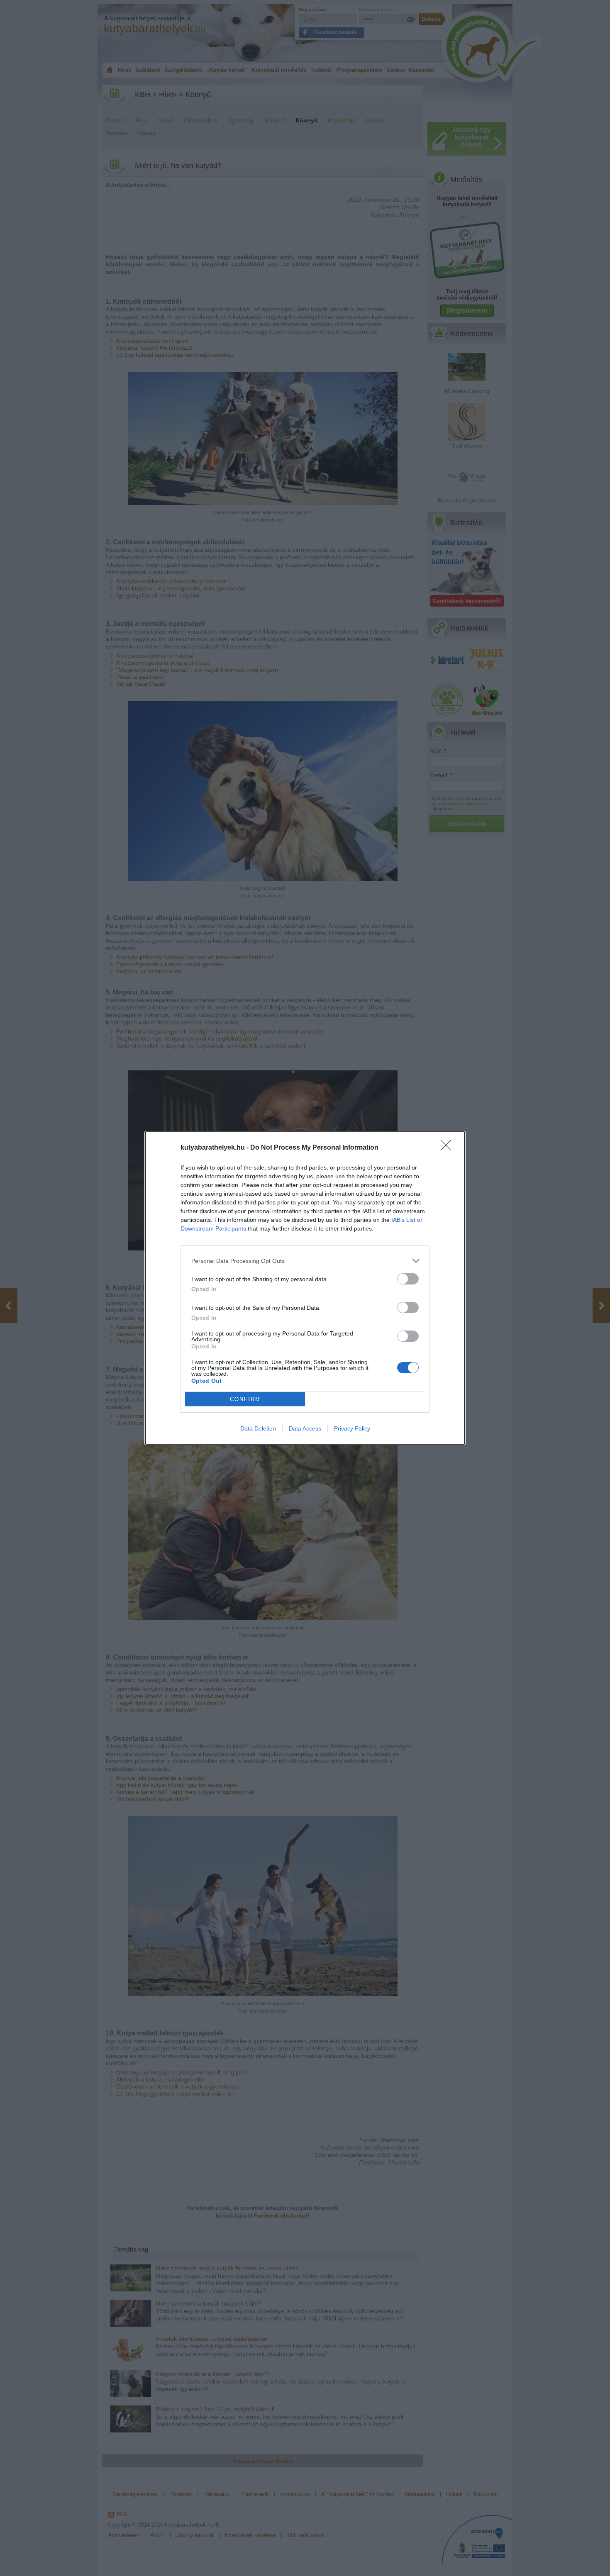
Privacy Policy (352, 1428)
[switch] (408, 1279)
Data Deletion (258, 1428)
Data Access (305, 1428)
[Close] (449, 1148)
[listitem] (305, 1261)
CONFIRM (245, 1399)
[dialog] (305, 1288)
